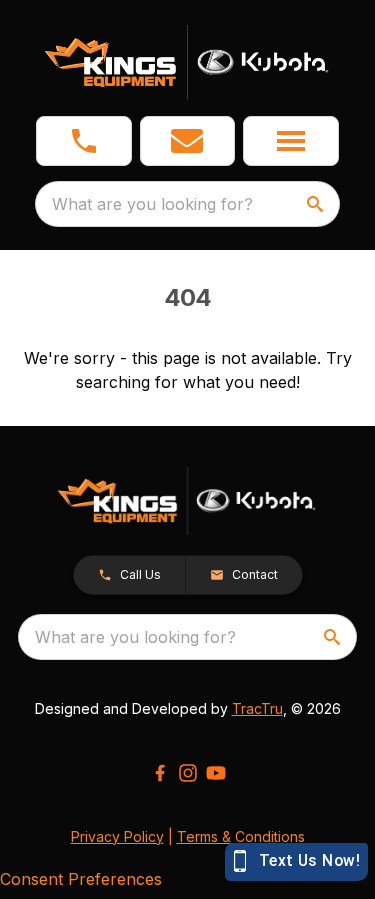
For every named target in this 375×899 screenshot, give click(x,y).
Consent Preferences (81, 879)
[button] (84, 141)
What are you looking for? (152, 204)
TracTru (257, 708)
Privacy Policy (117, 836)
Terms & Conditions (241, 836)
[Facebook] (160, 773)
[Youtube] (216, 773)
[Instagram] (188, 773)
